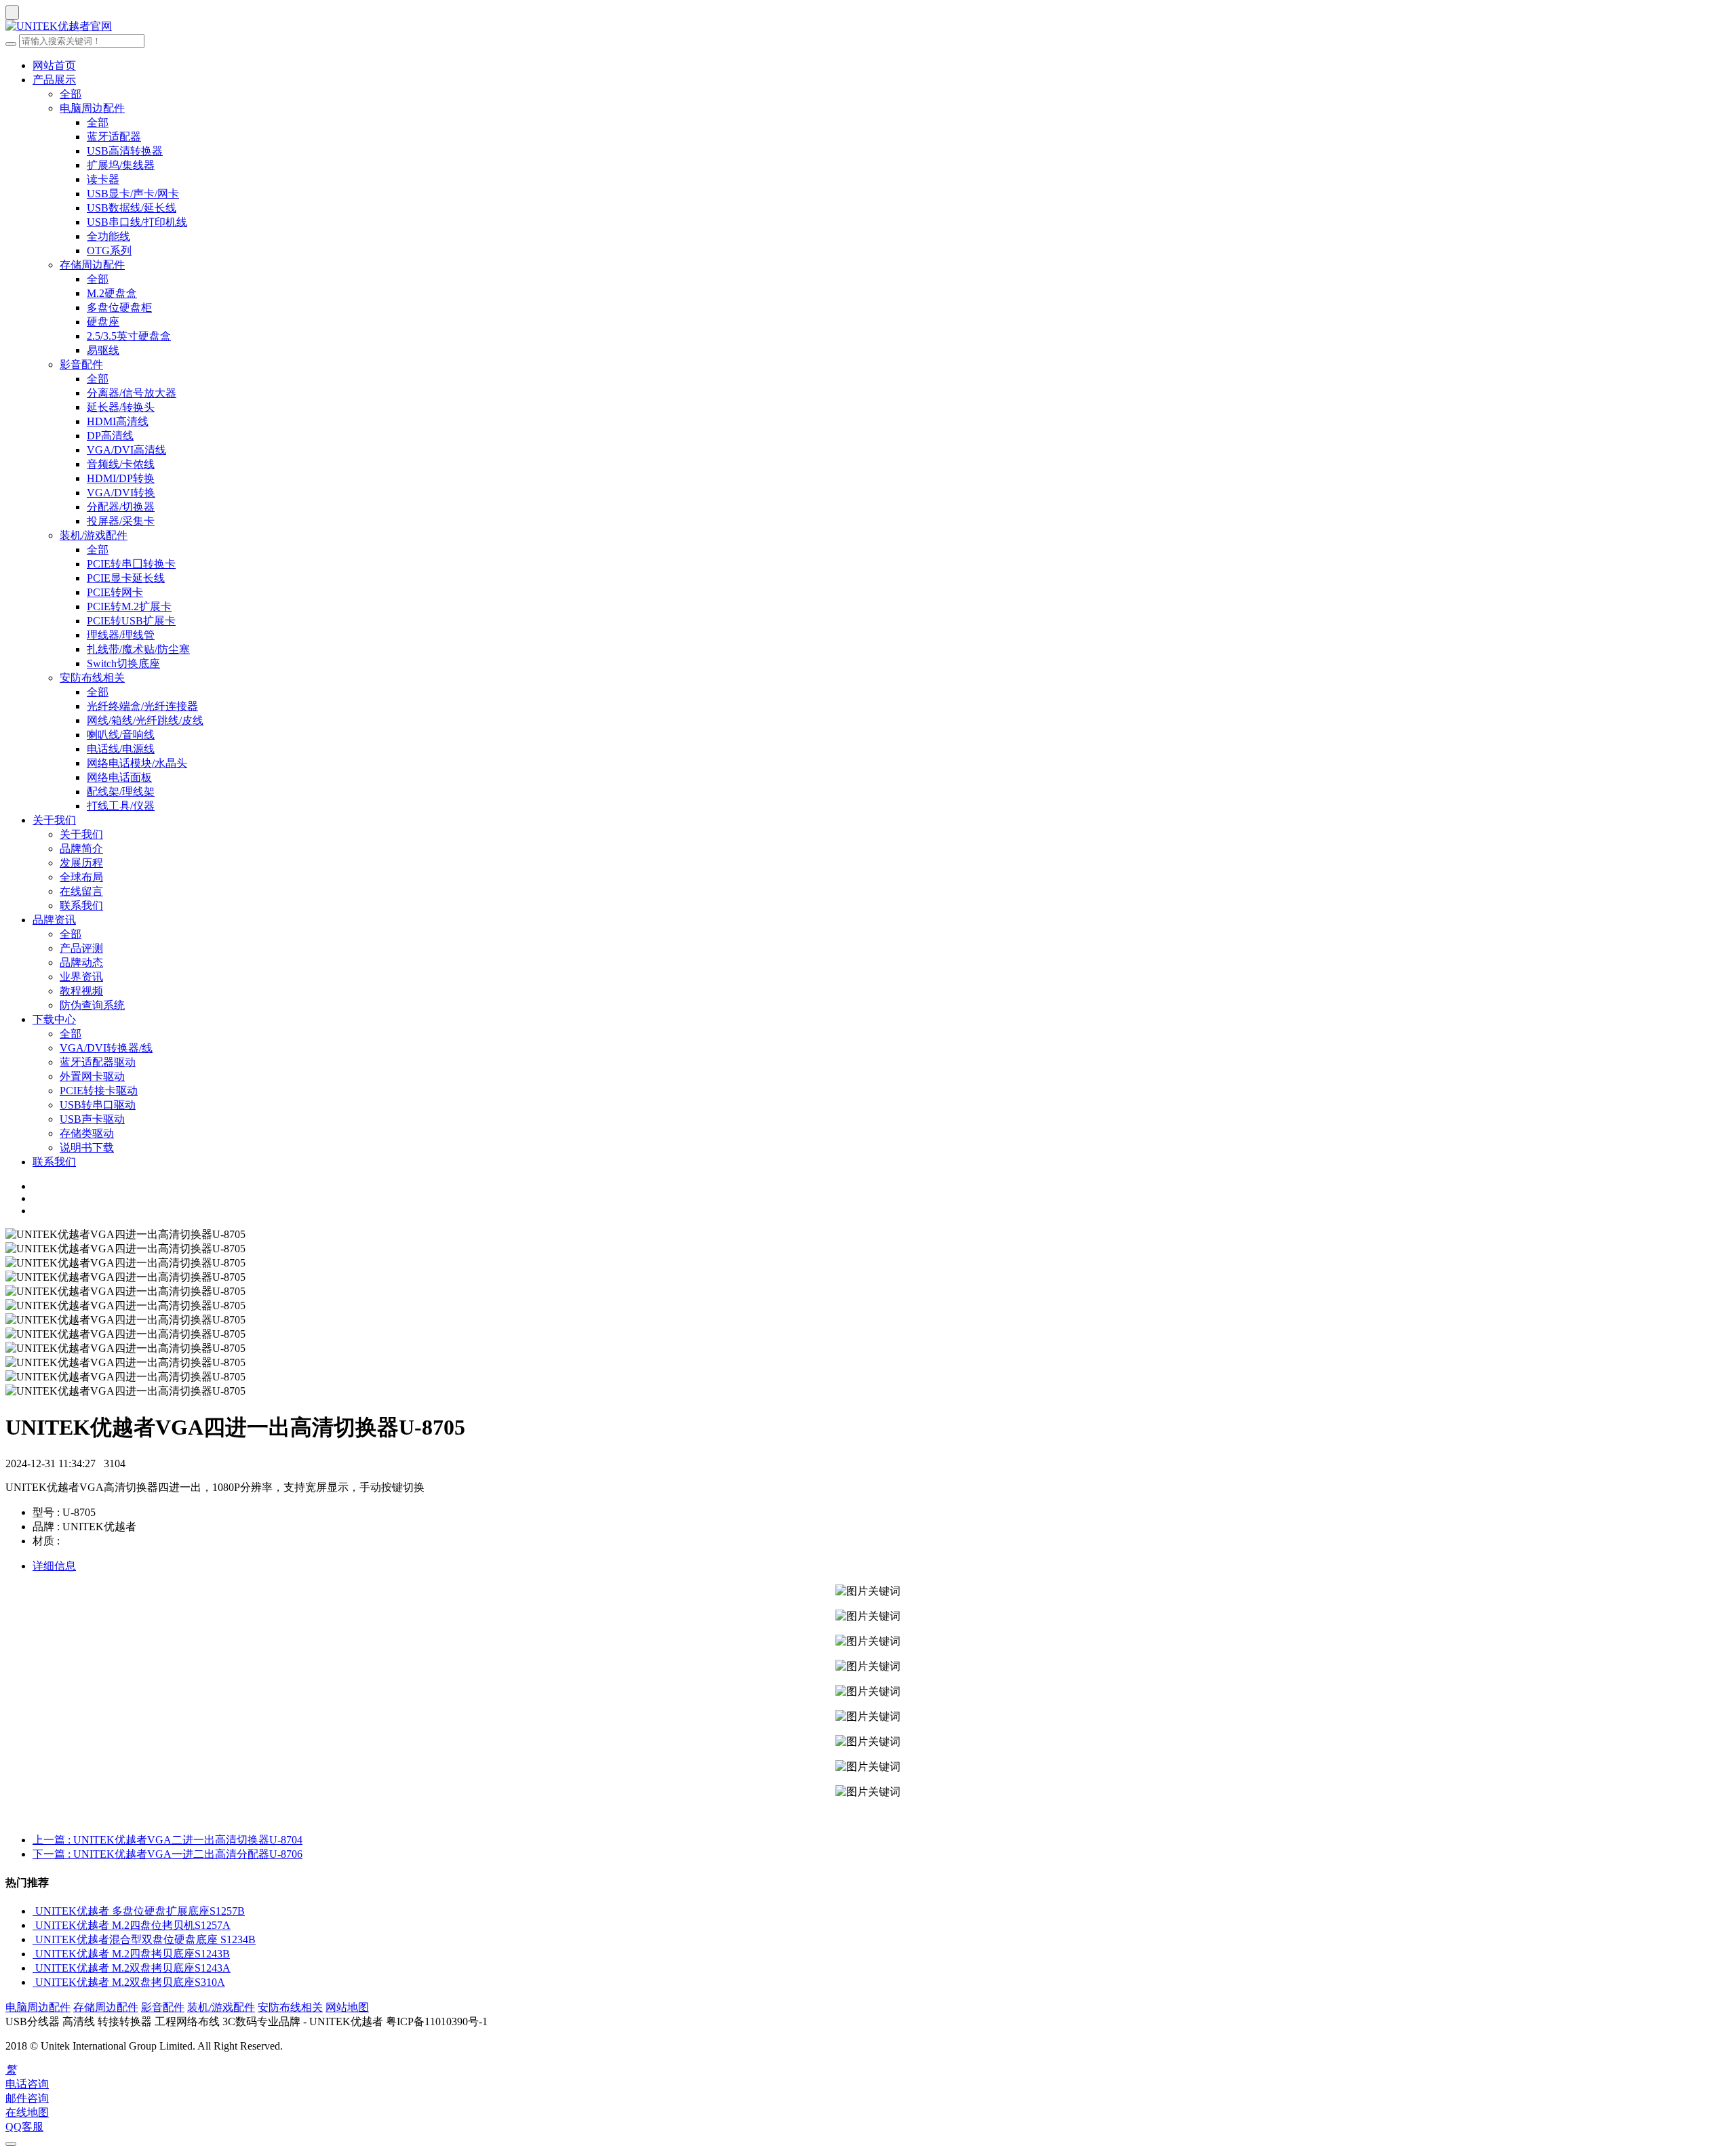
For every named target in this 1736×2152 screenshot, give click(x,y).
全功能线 (108, 236)
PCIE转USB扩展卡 (131, 621)
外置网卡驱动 (92, 1076)
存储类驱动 (87, 1133)
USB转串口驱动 (98, 1105)
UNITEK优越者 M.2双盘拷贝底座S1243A (133, 1968)
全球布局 (81, 877)
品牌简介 (81, 849)
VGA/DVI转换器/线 (106, 1048)
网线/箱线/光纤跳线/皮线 (145, 720)
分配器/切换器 (121, 507)
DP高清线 (110, 436)
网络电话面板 (119, 777)
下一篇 (167, 1854)
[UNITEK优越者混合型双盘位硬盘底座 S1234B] (34, 1939)
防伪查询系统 (92, 1005)
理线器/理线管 (121, 635)
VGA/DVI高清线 (126, 450)
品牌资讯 (54, 920)
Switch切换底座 (123, 663)
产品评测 (81, 948)
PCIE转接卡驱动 (99, 1091)
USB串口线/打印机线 (137, 222)
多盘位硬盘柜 (119, 307)
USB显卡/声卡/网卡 (133, 194)
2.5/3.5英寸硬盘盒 (129, 336)
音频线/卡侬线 (121, 464)
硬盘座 (103, 322)
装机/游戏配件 (94, 535)
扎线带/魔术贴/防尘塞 (138, 649)
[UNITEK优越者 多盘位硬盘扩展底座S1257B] (34, 1911)
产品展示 (54, 80)
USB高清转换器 (125, 151)
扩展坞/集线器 (121, 165)
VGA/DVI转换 (121, 493)
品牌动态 (81, 962)
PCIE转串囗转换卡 (131, 564)
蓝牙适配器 (114, 137)
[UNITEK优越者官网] (868, 27)
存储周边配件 (92, 265)
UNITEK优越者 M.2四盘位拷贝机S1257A (133, 1925)
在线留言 (81, 891)
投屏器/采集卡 (121, 521)
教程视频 (81, 991)
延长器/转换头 (121, 407)
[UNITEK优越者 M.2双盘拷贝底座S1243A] (34, 1968)
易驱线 (103, 350)
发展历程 (81, 863)
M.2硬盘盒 (112, 293)
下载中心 (54, 1019)
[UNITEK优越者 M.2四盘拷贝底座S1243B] (34, 1954)
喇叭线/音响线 (121, 735)
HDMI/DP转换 (121, 478)
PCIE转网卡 (115, 592)
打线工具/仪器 (121, 806)
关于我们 (54, 820)
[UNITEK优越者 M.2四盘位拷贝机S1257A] (34, 1925)
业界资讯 (81, 977)
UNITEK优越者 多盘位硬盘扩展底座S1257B (140, 1911)
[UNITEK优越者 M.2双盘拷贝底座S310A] (34, 1982)
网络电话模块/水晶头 (137, 763)
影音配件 (81, 364)
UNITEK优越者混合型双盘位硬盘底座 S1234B (145, 1939)
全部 (71, 94)
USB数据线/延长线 (132, 208)
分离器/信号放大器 (132, 393)
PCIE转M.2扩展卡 (129, 606)
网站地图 (347, 2007)
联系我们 (81, 905)
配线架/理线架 (121, 792)
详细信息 (54, 1566)
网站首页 (54, 65)
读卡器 (103, 179)
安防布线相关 (92, 678)
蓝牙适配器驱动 (98, 1062)
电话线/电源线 (121, 749)
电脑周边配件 (92, 108)
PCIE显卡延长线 (126, 578)
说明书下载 (87, 1148)
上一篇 (167, 1840)
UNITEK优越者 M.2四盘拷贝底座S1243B (133, 1954)
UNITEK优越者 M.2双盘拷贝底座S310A (130, 1982)
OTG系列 (109, 251)
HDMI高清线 (118, 421)
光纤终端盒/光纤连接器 (142, 706)
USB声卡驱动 (92, 1119)
